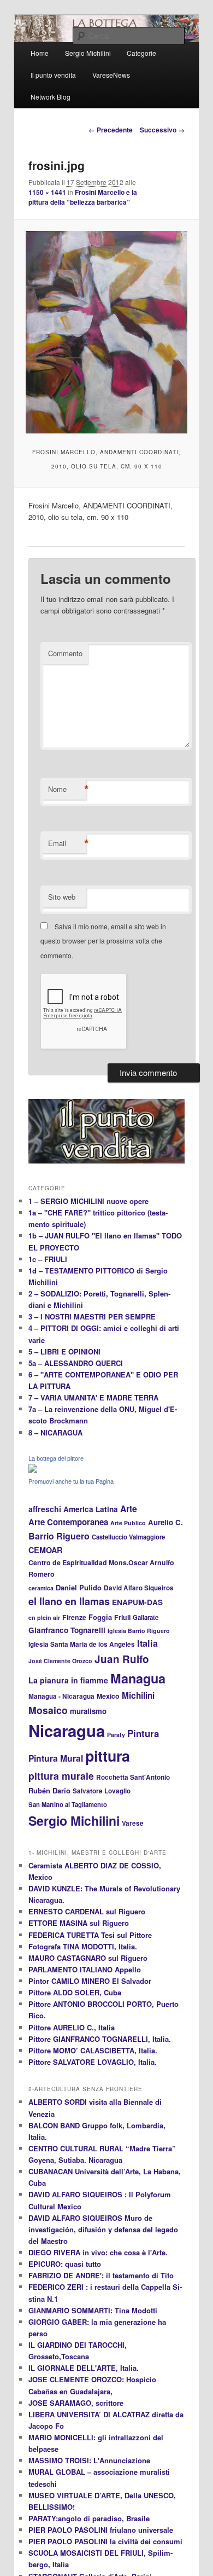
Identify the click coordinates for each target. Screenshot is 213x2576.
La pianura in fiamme (68, 1680)
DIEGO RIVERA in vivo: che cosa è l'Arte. (98, 2252)
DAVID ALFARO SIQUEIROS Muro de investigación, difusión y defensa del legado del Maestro (103, 2229)
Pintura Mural (56, 1758)
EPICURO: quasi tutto (65, 2264)
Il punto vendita (53, 75)
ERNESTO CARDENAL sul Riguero (87, 1911)
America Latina (91, 1509)
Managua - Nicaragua (61, 1696)
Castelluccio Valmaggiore (128, 1537)
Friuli (122, 1617)
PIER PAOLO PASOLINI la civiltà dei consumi (105, 2541)
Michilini (138, 1695)
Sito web (62, 897)
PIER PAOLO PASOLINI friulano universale (101, 2530)
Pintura (143, 1733)
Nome (67, 789)
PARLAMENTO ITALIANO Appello (85, 1969)
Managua (138, 1678)
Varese (133, 1823)
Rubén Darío (49, 1791)
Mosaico (48, 1710)
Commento (65, 653)
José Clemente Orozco (60, 1661)
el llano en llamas (69, 1601)
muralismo (88, 1711)
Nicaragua (67, 1730)
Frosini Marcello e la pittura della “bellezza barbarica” (83, 197)
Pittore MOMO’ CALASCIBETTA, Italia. (93, 2050)
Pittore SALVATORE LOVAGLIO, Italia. (93, 2062)
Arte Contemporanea (68, 1522)
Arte (129, 1509)
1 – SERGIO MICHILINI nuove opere (88, 1201)
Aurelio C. (165, 1522)
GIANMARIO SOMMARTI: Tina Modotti (93, 2310)
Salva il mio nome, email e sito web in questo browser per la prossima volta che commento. (103, 941)
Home (40, 53)
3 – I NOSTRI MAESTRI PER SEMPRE (92, 1316)
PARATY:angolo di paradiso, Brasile (89, 2518)
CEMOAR (45, 1550)
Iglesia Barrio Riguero (139, 1631)
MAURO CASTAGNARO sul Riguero (88, 1958)
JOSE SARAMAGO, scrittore (76, 2403)
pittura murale (61, 1776)
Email (67, 843)
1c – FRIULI (48, 1259)
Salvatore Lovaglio (102, 1791)
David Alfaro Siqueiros (139, 1588)
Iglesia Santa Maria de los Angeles (82, 1644)
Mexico (108, 1696)
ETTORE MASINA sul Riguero (79, 1923)
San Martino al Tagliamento (68, 1804)
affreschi (45, 1509)
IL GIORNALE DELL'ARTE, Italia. (84, 2368)
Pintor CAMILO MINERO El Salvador (90, 1981)
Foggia (100, 1617)
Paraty (116, 1735)
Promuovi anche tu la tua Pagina (71, 1481)
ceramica (41, 1588)
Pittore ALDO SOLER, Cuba (75, 1992)
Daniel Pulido (79, 1588)
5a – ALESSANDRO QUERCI (76, 1363)
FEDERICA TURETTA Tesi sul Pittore (90, 1935)
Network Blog (51, 97)
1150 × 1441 (47, 192)
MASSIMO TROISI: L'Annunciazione (89, 2460)
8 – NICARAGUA (55, 1432)
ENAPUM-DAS (137, 1602)
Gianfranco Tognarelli (67, 1630)
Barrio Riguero (59, 1536)
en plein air (44, 1617)
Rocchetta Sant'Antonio (133, 1777)
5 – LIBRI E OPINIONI (64, 1351)
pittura (108, 1756)
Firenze (74, 1617)
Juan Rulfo (122, 1659)
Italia (147, 1643)
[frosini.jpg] (106, 332)
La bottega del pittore (56, 1458)
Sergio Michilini (74, 1820)
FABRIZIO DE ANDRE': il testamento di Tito (101, 2275)
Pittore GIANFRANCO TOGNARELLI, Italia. (100, 2039)
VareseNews (111, 75)
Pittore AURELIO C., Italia (72, 2027)
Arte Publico (128, 1523)
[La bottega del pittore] (33, 1470)
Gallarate (146, 1617)
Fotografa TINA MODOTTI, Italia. (83, 1946)
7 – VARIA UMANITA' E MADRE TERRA (93, 1397)
